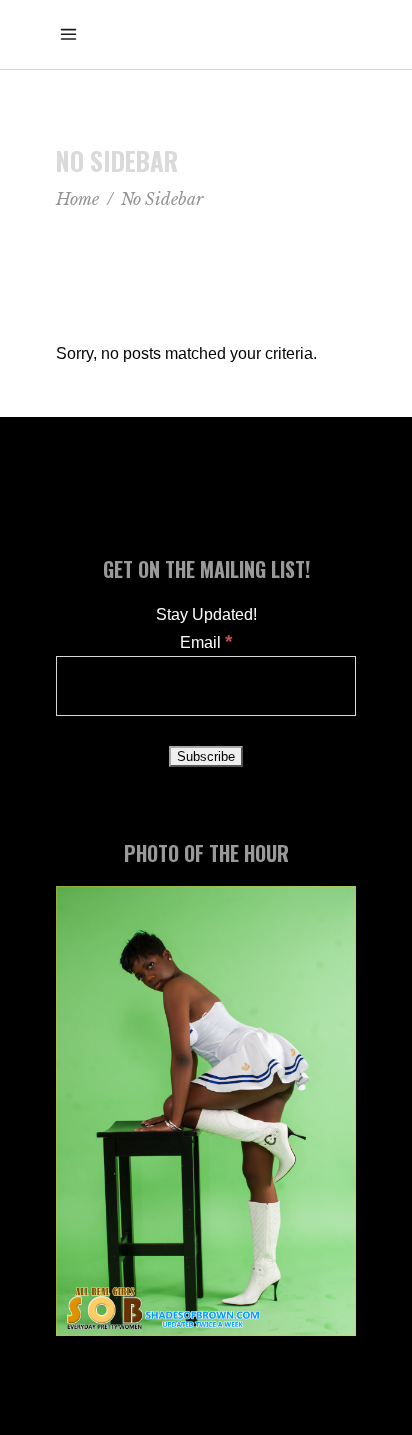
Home (77, 199)
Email (206, 642)
